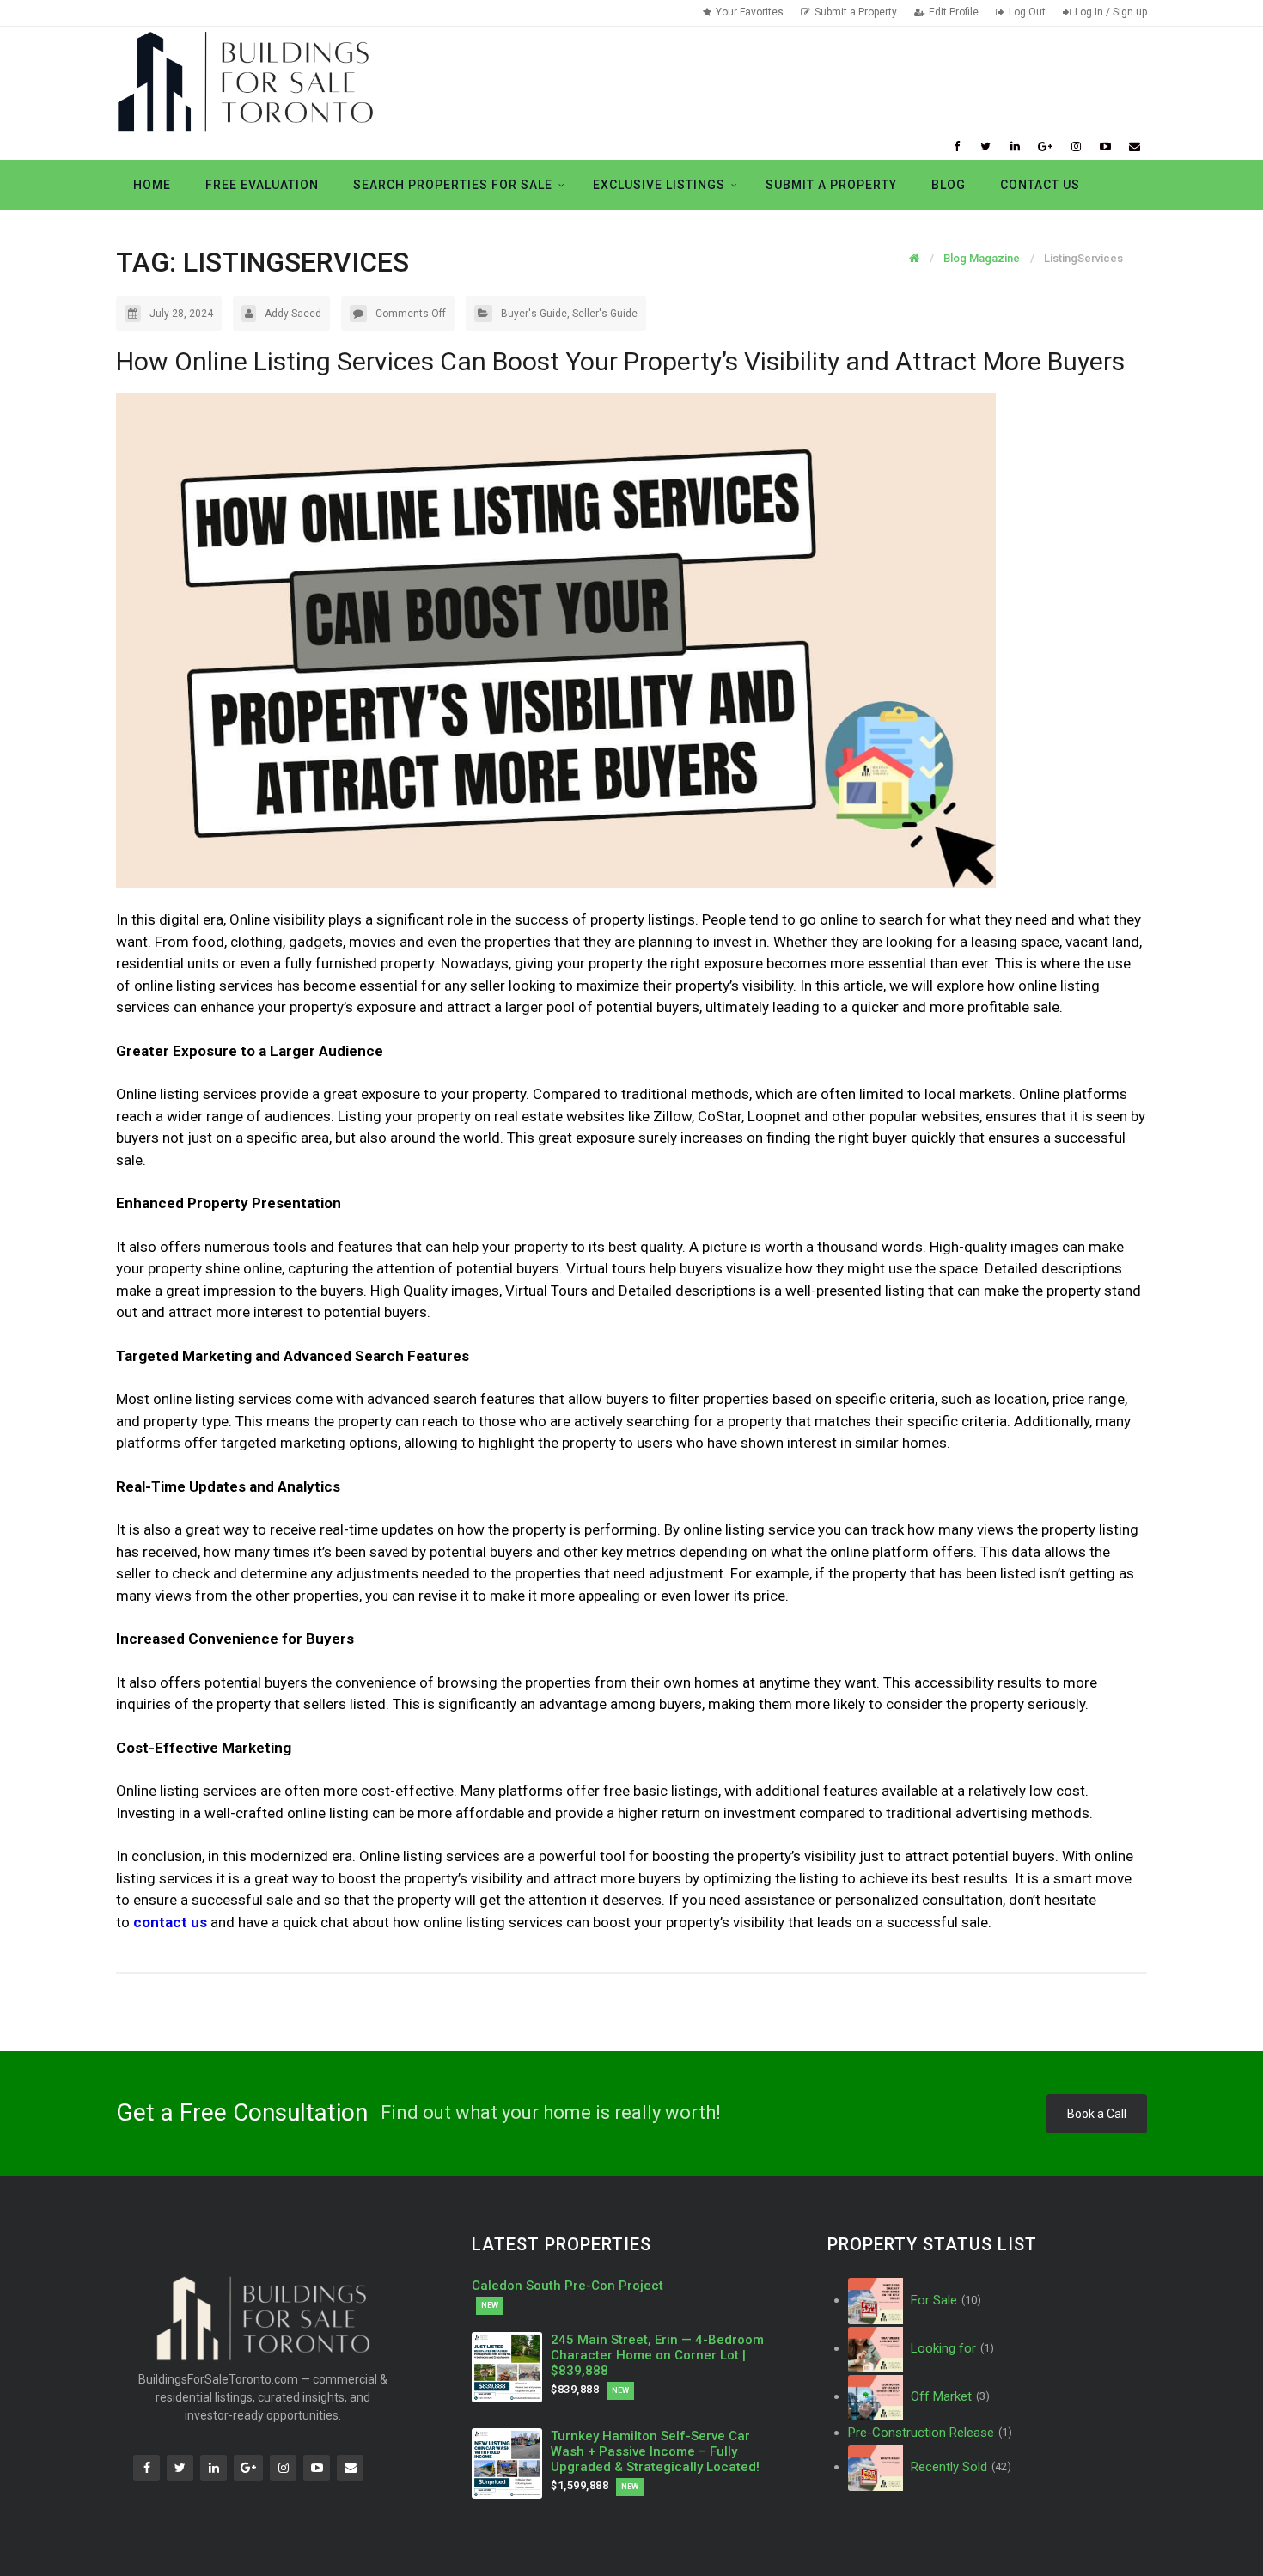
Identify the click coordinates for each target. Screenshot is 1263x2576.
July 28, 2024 (181, 314)
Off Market (949, 2396)
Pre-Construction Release (930, 2433)
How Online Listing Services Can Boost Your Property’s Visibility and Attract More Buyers (620, 361)
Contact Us (1040, 185)
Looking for (951, 2348)
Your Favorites (750, 12)
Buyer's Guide (534, 314)
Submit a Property (856, 12)
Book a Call (1097, 2114)
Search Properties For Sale (453, 185)
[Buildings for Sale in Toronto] (245, 80)
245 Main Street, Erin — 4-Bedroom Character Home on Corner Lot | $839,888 (657, 2355)
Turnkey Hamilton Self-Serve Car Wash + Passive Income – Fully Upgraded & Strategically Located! (655, 2451)
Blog (949, 185)
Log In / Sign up (1111, 12)
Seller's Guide (605, 314)
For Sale (944, 2300)
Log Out (1027, 12)
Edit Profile (954, 12)
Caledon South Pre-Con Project (567, 2286)
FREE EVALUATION (262, 185)
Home (152, 185)
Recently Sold (959, 2467)
